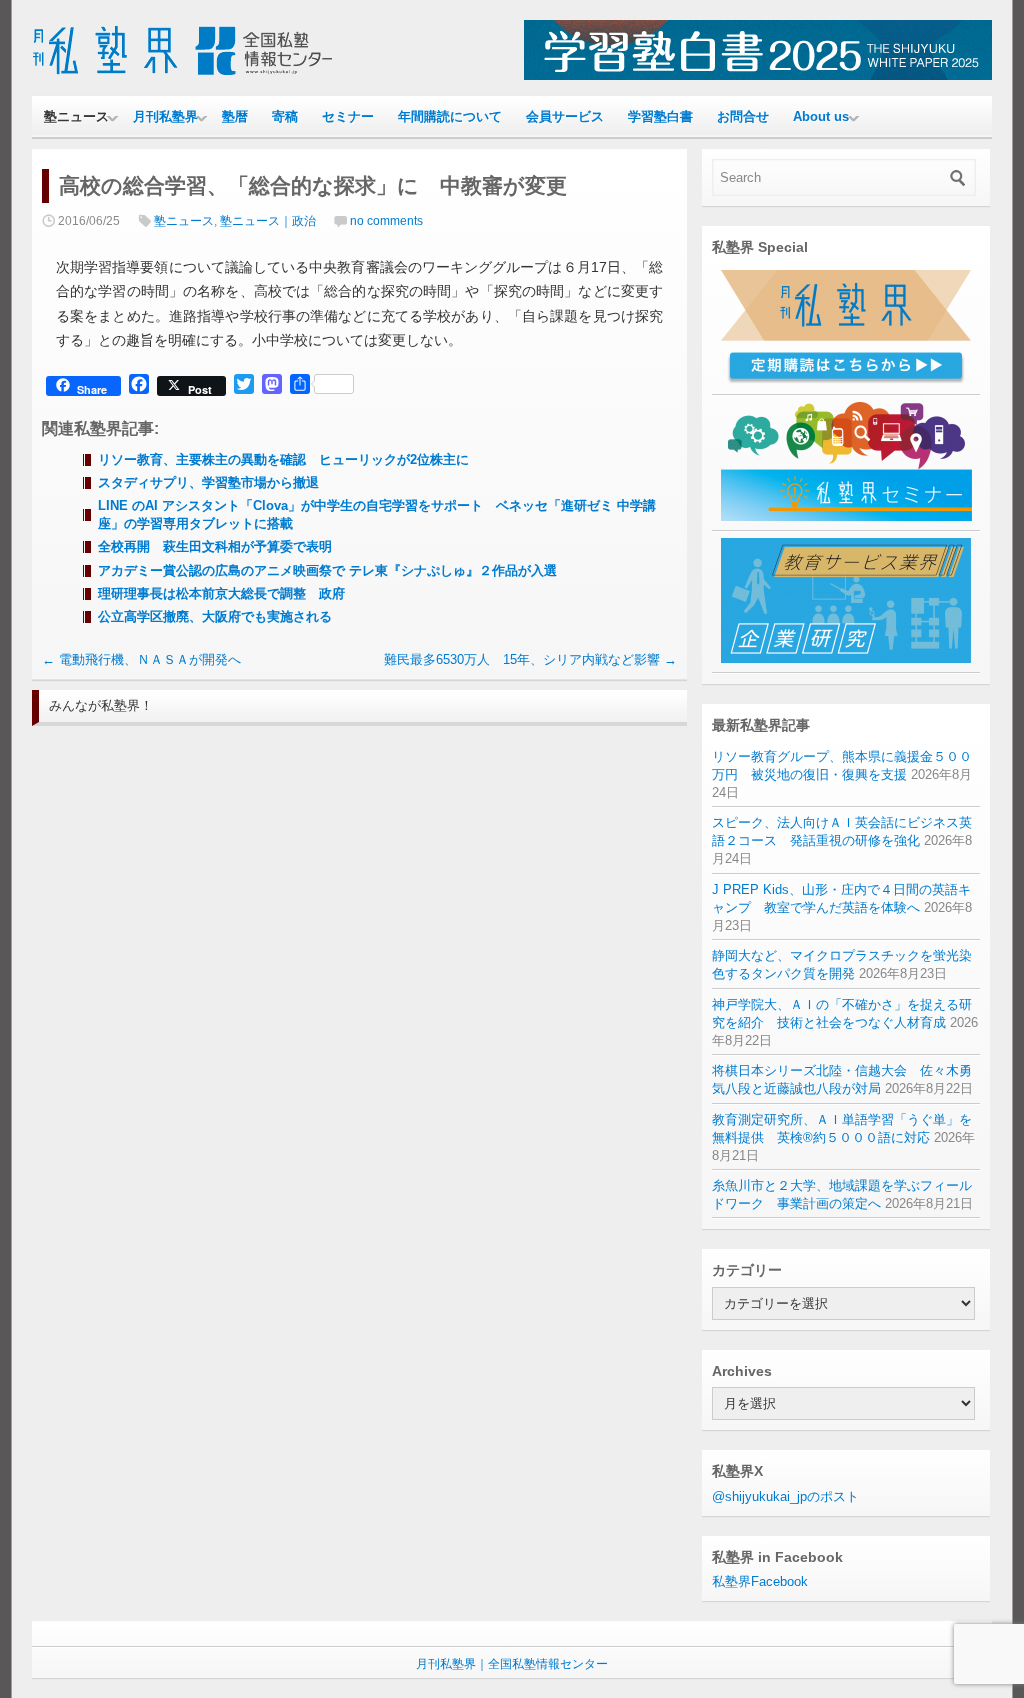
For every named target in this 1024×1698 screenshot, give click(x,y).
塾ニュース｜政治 (268, 221)
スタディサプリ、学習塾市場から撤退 (208, 482)
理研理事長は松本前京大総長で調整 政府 (221, 593)
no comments (386, 221)
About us (821, 116)
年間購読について (450, 116)
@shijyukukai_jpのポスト (785, 1496)
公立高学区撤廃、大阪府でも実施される (215, 616)
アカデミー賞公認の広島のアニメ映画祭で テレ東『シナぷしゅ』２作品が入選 (327, 570)
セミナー (348, 116)
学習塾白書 (660, 116)
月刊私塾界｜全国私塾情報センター (512, 1664)
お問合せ (743, 116)
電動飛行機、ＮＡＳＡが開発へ (141, 659)
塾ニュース (76, 116)
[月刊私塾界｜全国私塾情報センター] (182, 75)
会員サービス (565, 116)
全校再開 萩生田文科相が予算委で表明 (215, 546)
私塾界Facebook (760, 1581)
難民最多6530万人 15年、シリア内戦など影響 (530, 659)
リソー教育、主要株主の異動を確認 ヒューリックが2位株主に (290, 459)
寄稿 (285, 116)
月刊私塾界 (165, 116)
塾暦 (235, 116)
